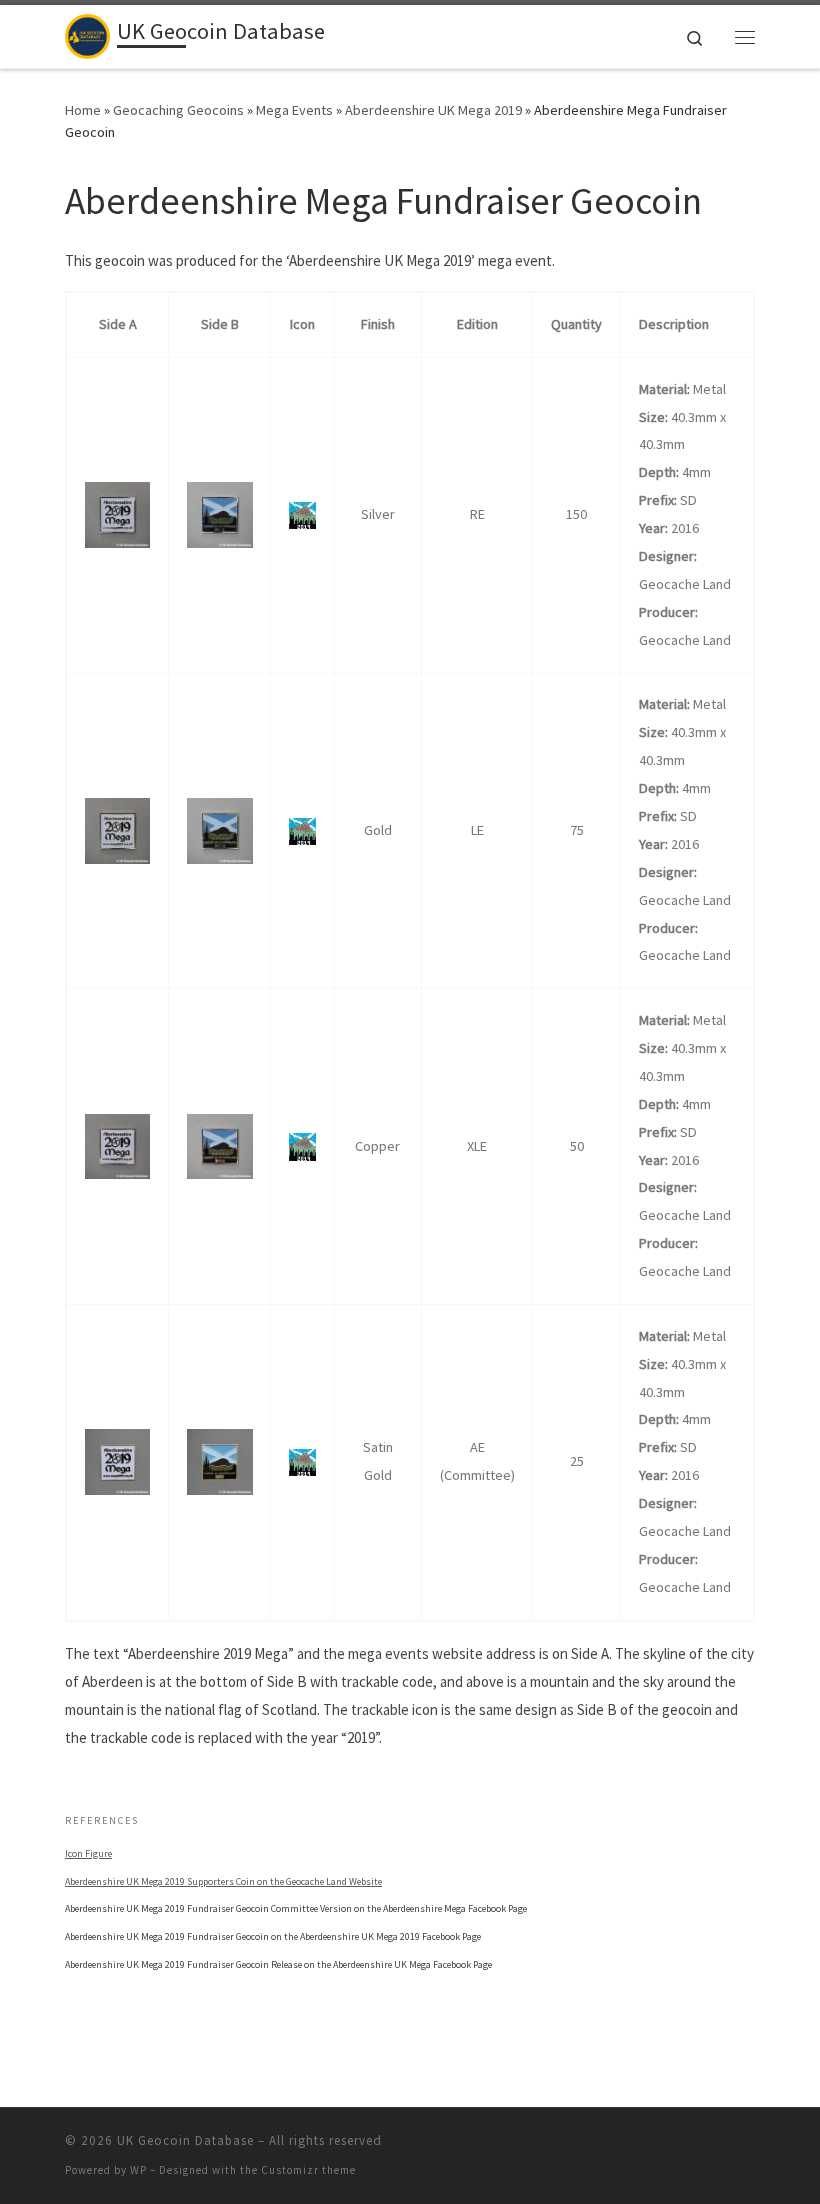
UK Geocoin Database (185, 2140)
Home (83, 110)
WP (138, 2170)
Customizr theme (308, 2170)
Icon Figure (88, 1853)
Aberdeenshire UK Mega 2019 (433, 110)
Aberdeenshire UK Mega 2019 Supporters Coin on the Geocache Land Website (223, 1881)
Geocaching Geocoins (178, 110)
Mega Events (294, 110)
